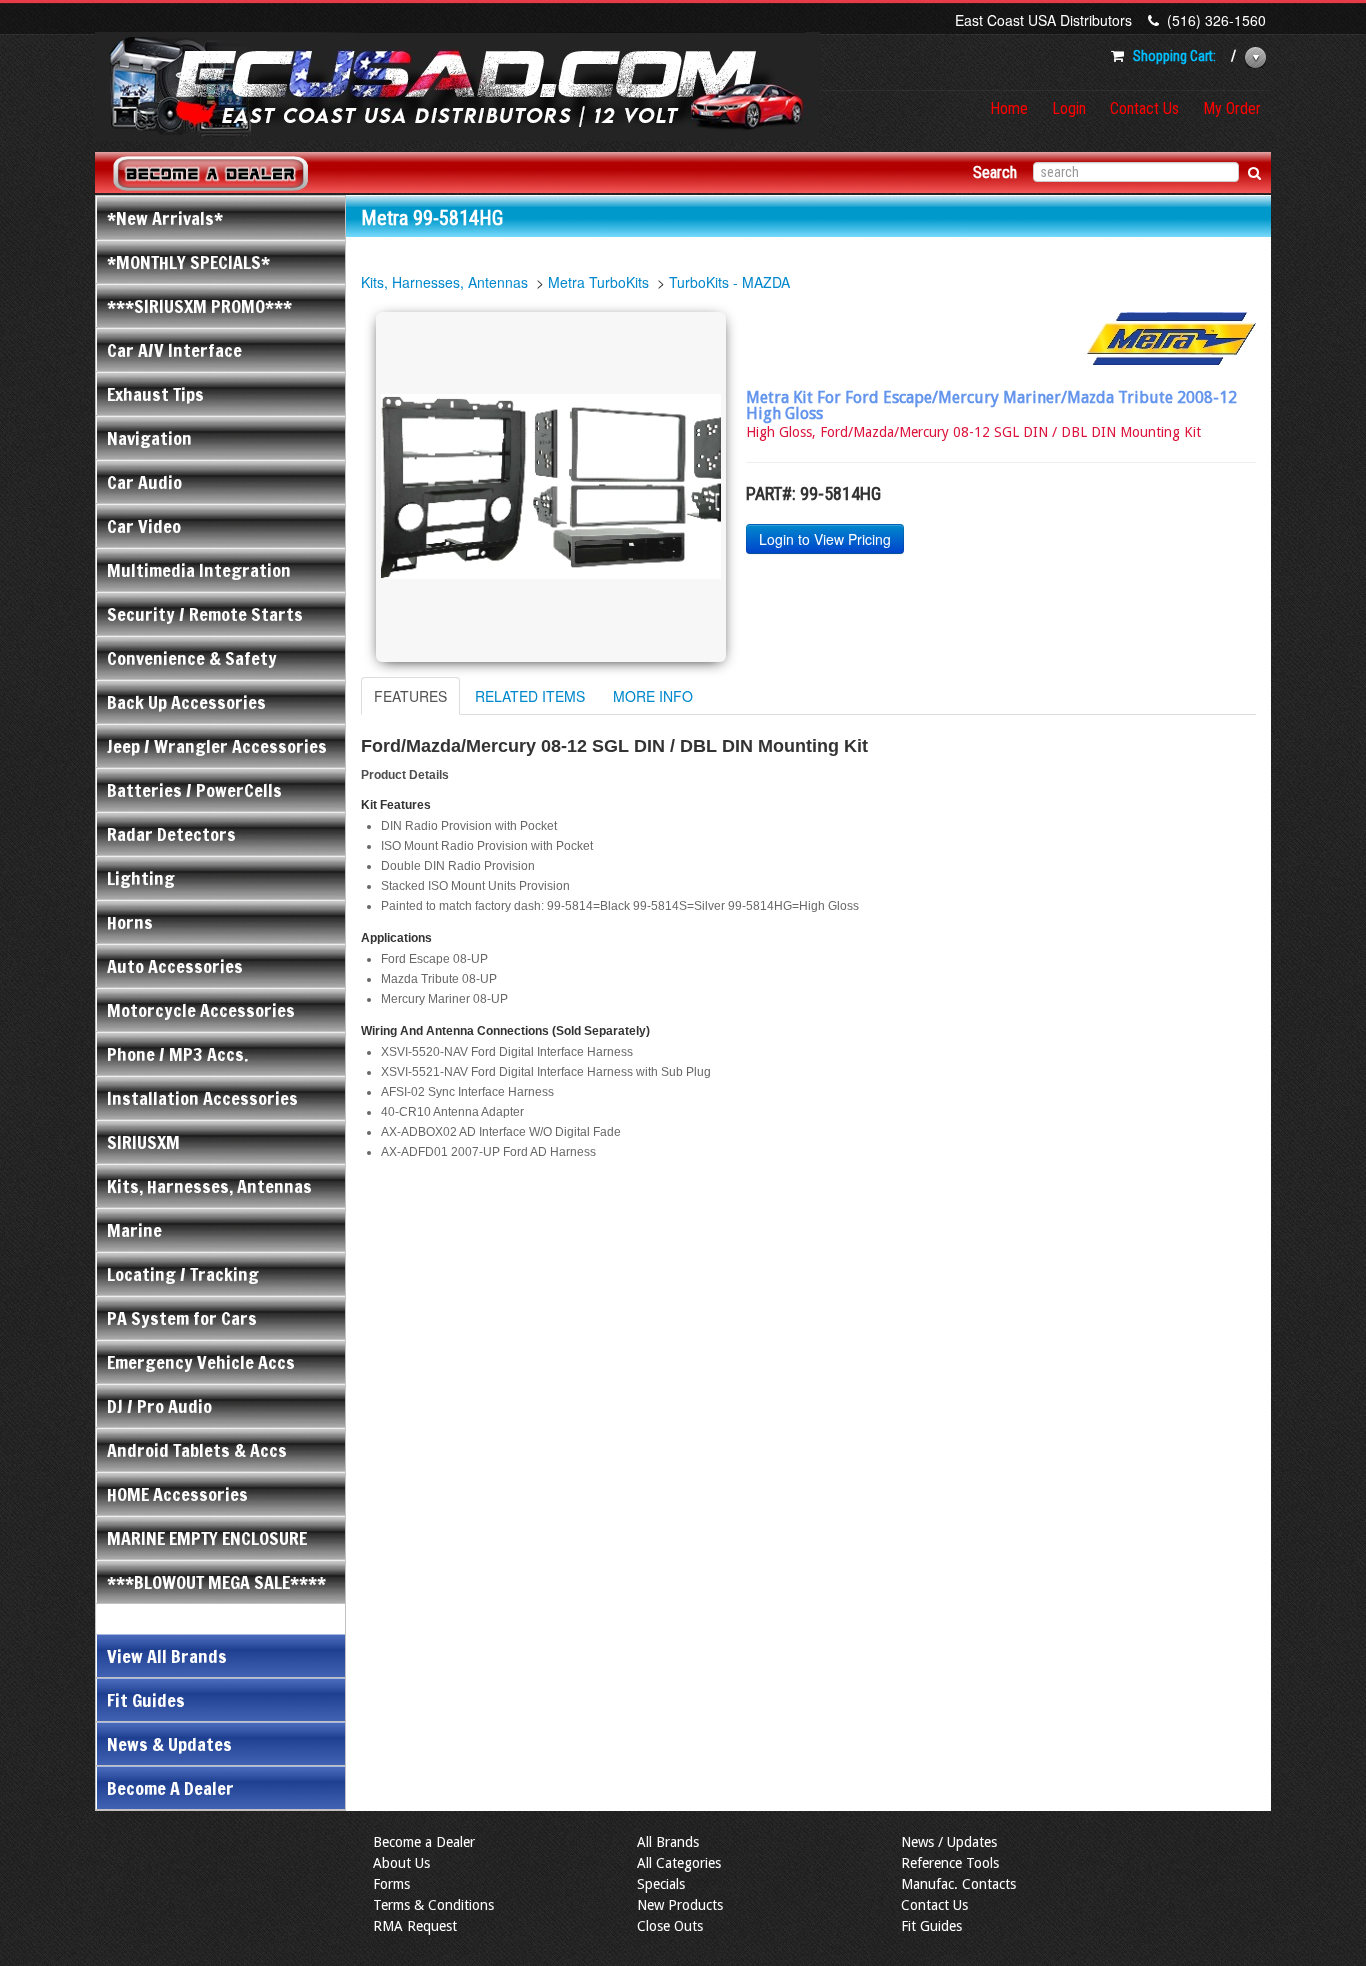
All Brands (668, 1842)
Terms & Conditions (433, 1905)
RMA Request (415, 1926)
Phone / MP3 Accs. (177, 1054)
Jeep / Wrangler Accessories (217, 746)
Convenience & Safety (192, 658)
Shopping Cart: (1174, 56)
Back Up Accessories (186, 702)
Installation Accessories (202, 1098)
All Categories (679, 1863)
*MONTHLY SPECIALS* (188, 262)
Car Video (144, 526)
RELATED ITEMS (530, 696)
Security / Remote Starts (205, 614)
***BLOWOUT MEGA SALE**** (216, 1582)
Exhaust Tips (155, 394)
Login (1069, 108)
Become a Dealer (424, 1842)
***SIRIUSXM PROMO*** (199, 306)
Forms (391, 1884)
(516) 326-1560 (1216, 20)
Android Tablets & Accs (197, 1450)
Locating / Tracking (183, 1274)
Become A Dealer (170, 1788)
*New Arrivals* (165, 218)
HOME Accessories (177, 1494)
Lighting (141, 878)
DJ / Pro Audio (159, 1406)
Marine (134, 1230)
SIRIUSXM (143, 1142)
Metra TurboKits (598, 282)
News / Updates (949, 1842)
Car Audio (144, 482)
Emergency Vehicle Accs (201, 1362)
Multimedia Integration (199, 570)
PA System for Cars (182, 1318)
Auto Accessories (175, 966)
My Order (1232, 108)
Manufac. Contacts (958, 1884)
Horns (130, 922)
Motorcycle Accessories (201, 1010)
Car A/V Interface (174, 350)
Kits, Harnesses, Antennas (209, 1186)
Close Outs (670, 1926)
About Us (401, 1863)
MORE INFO (653, 696)
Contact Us (1144, 108)
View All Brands (167, 1656)
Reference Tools (950, 1863)
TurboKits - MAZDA (729, 282)
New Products (680, 1905)
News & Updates (169, 1744)
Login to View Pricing (825, 539)
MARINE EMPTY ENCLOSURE (207, 1538)
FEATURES (410, 696)
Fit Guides (146, 1700)
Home (1009, 108)
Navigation (149, 438)
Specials (661, 1884)
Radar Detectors (171, 834)
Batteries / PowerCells (194, 790)
